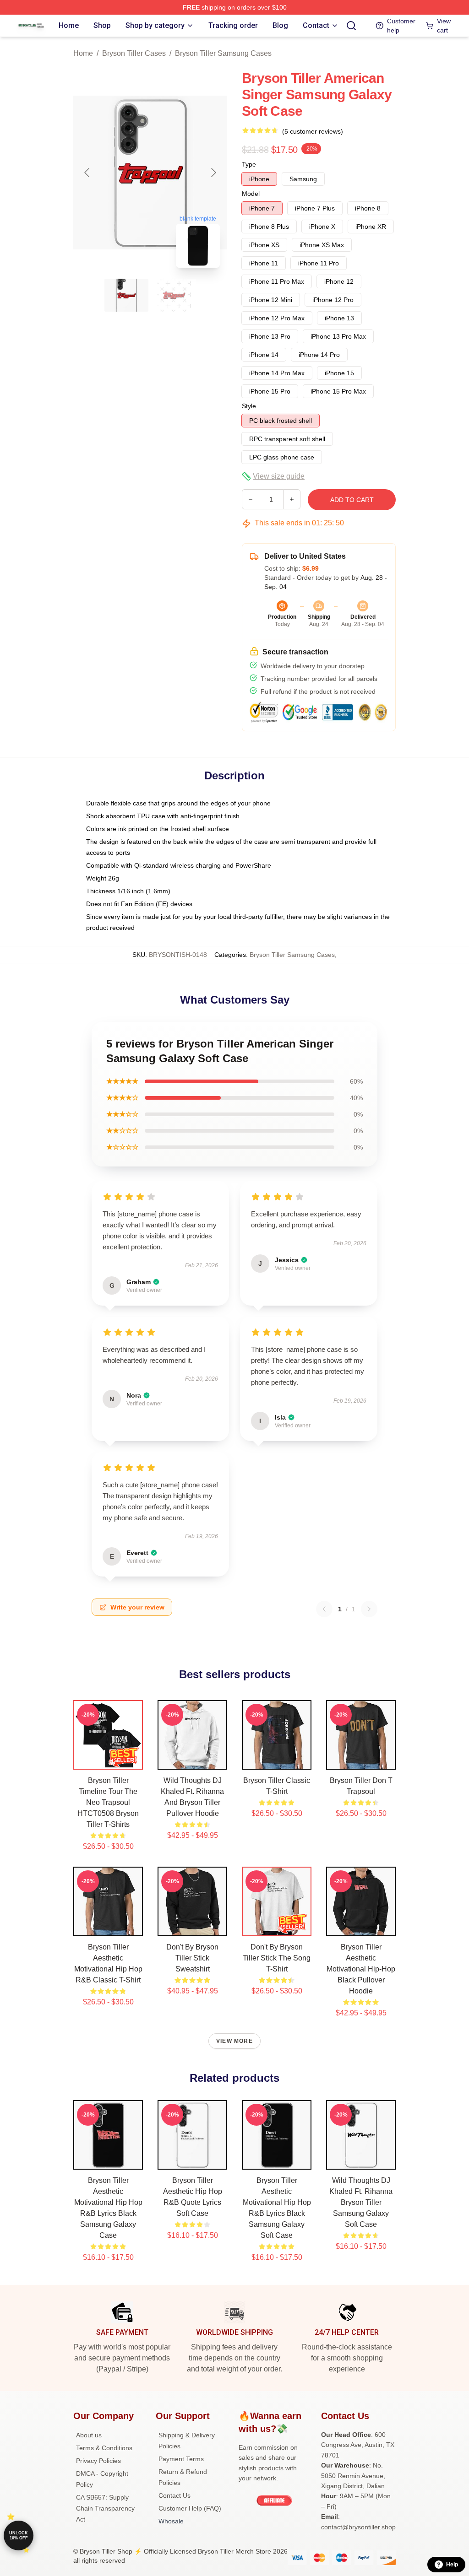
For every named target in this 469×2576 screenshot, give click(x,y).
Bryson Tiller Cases (134, 53)
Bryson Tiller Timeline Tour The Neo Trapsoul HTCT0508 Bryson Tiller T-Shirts (108, 1802)
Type (249, 164)
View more (234, 2041)
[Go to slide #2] (174, 295)
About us (89, 2435)
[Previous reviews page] (324, 1609)
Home (83, 53)
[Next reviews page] (369, 1609)
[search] (351, 26)
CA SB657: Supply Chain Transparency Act (105, 2508)
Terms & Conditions (104, 2448)
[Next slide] (213, 173)
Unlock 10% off (19, 2535)
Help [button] (452, 2565)
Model (251, 194)
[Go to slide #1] (126, 295)
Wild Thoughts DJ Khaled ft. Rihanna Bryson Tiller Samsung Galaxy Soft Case (361, 2202)
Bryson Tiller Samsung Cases (223, 53)
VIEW (108, 1761)
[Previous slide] (87, 173)
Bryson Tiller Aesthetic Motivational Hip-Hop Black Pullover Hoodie (361, 1969)
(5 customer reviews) (313, 131)
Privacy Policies (98, 2461)
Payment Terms (181, 2459)
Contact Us (175, 2495)
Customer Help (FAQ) (190, 2508)
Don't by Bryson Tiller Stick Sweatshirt (192, 1958)
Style (249, 406)
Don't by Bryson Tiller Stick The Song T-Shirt (277, 1958)
